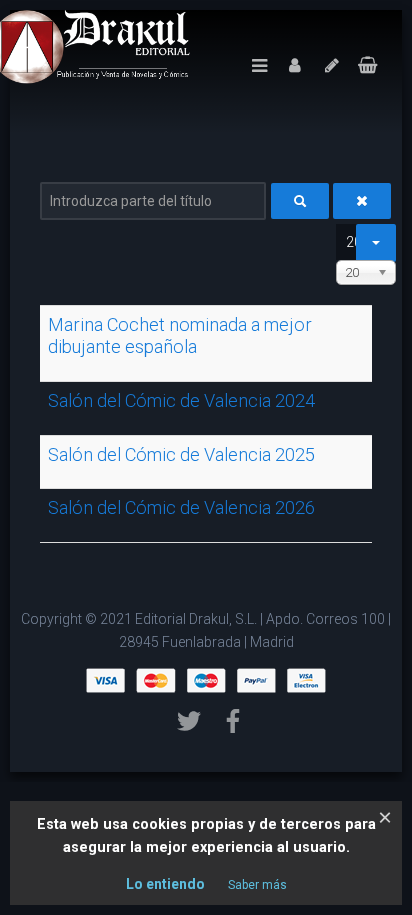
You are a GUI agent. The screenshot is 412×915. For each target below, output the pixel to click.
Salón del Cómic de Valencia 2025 (181, 454)
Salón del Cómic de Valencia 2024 (181, 400)
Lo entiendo (165, 884)
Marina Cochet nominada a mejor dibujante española (180, 335)
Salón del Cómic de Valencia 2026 (181, 507)
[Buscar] (300, 201)
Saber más (257, 885)
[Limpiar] (362, 201)
